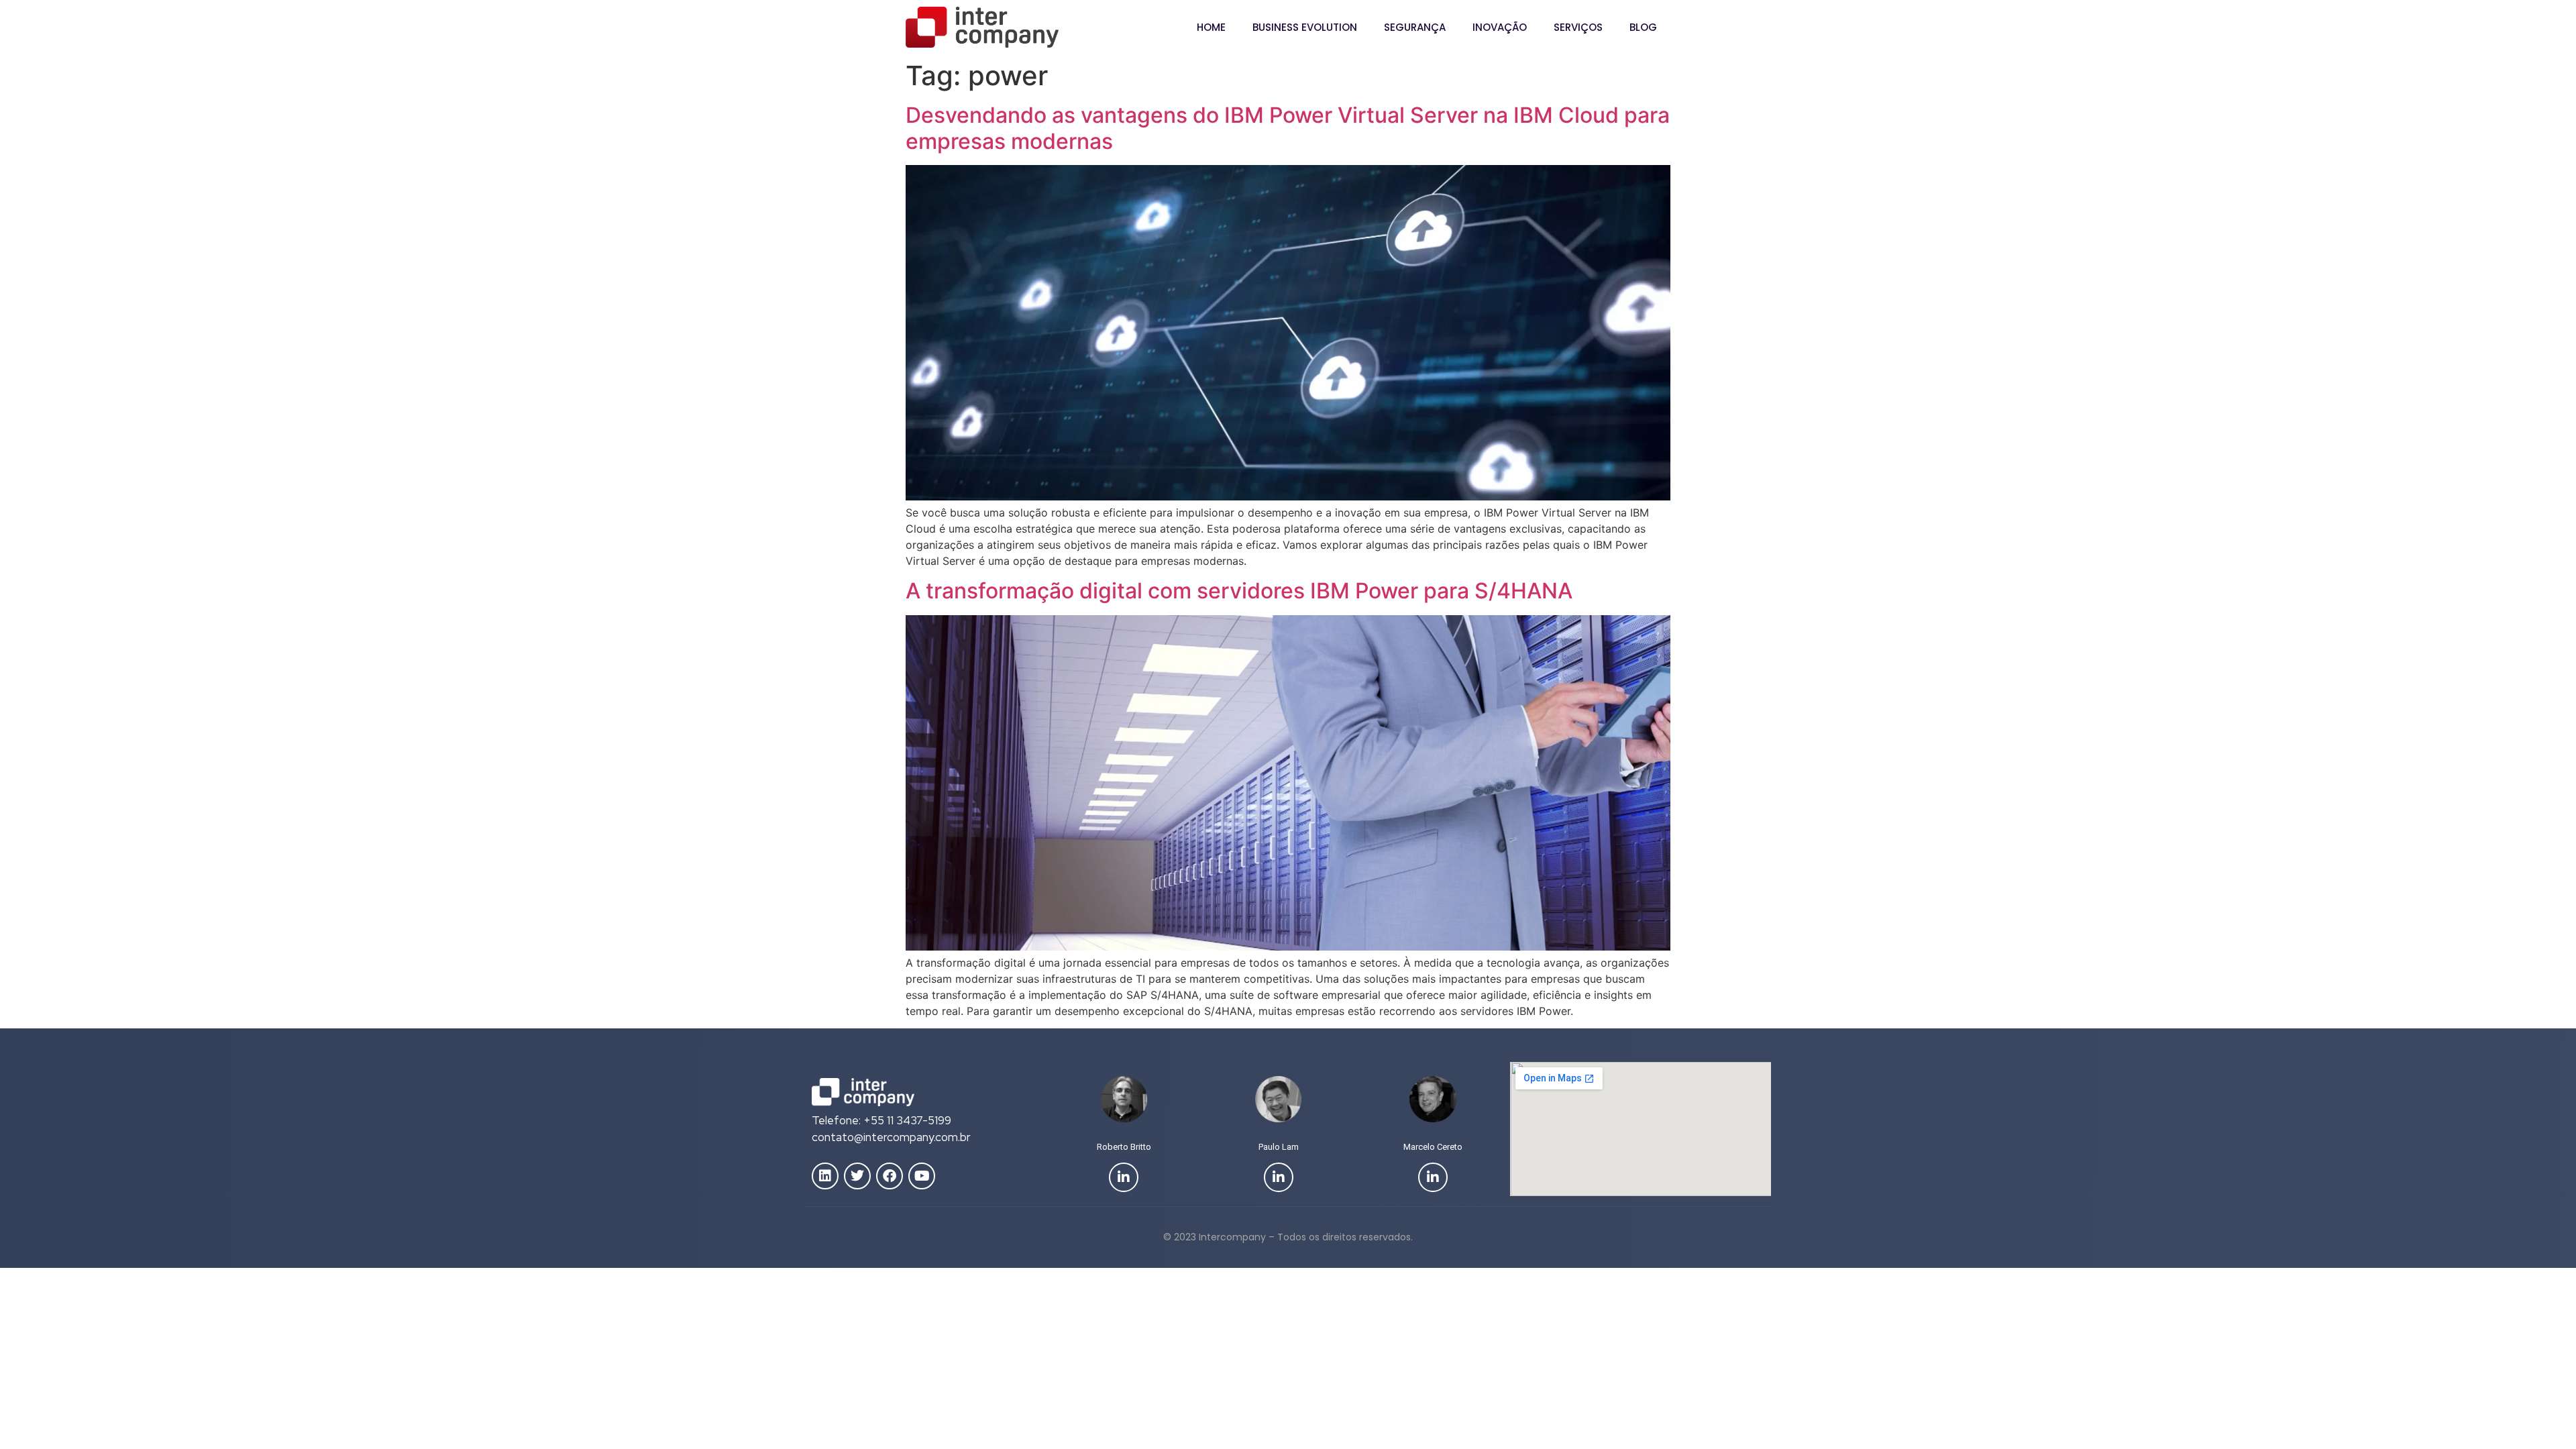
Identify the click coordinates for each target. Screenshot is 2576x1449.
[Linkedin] (825, 1176)
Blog (1643, 27)
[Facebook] (890, 1176)
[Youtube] (922, 1176)
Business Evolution (1305, 27)
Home (1211, 27)
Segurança (1415, 27)
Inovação (1500, 27)
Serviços (1578, 27)
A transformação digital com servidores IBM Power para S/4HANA (1239, 591)
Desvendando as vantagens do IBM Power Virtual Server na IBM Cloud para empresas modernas (1288, 128)
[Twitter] (857, 1176)
